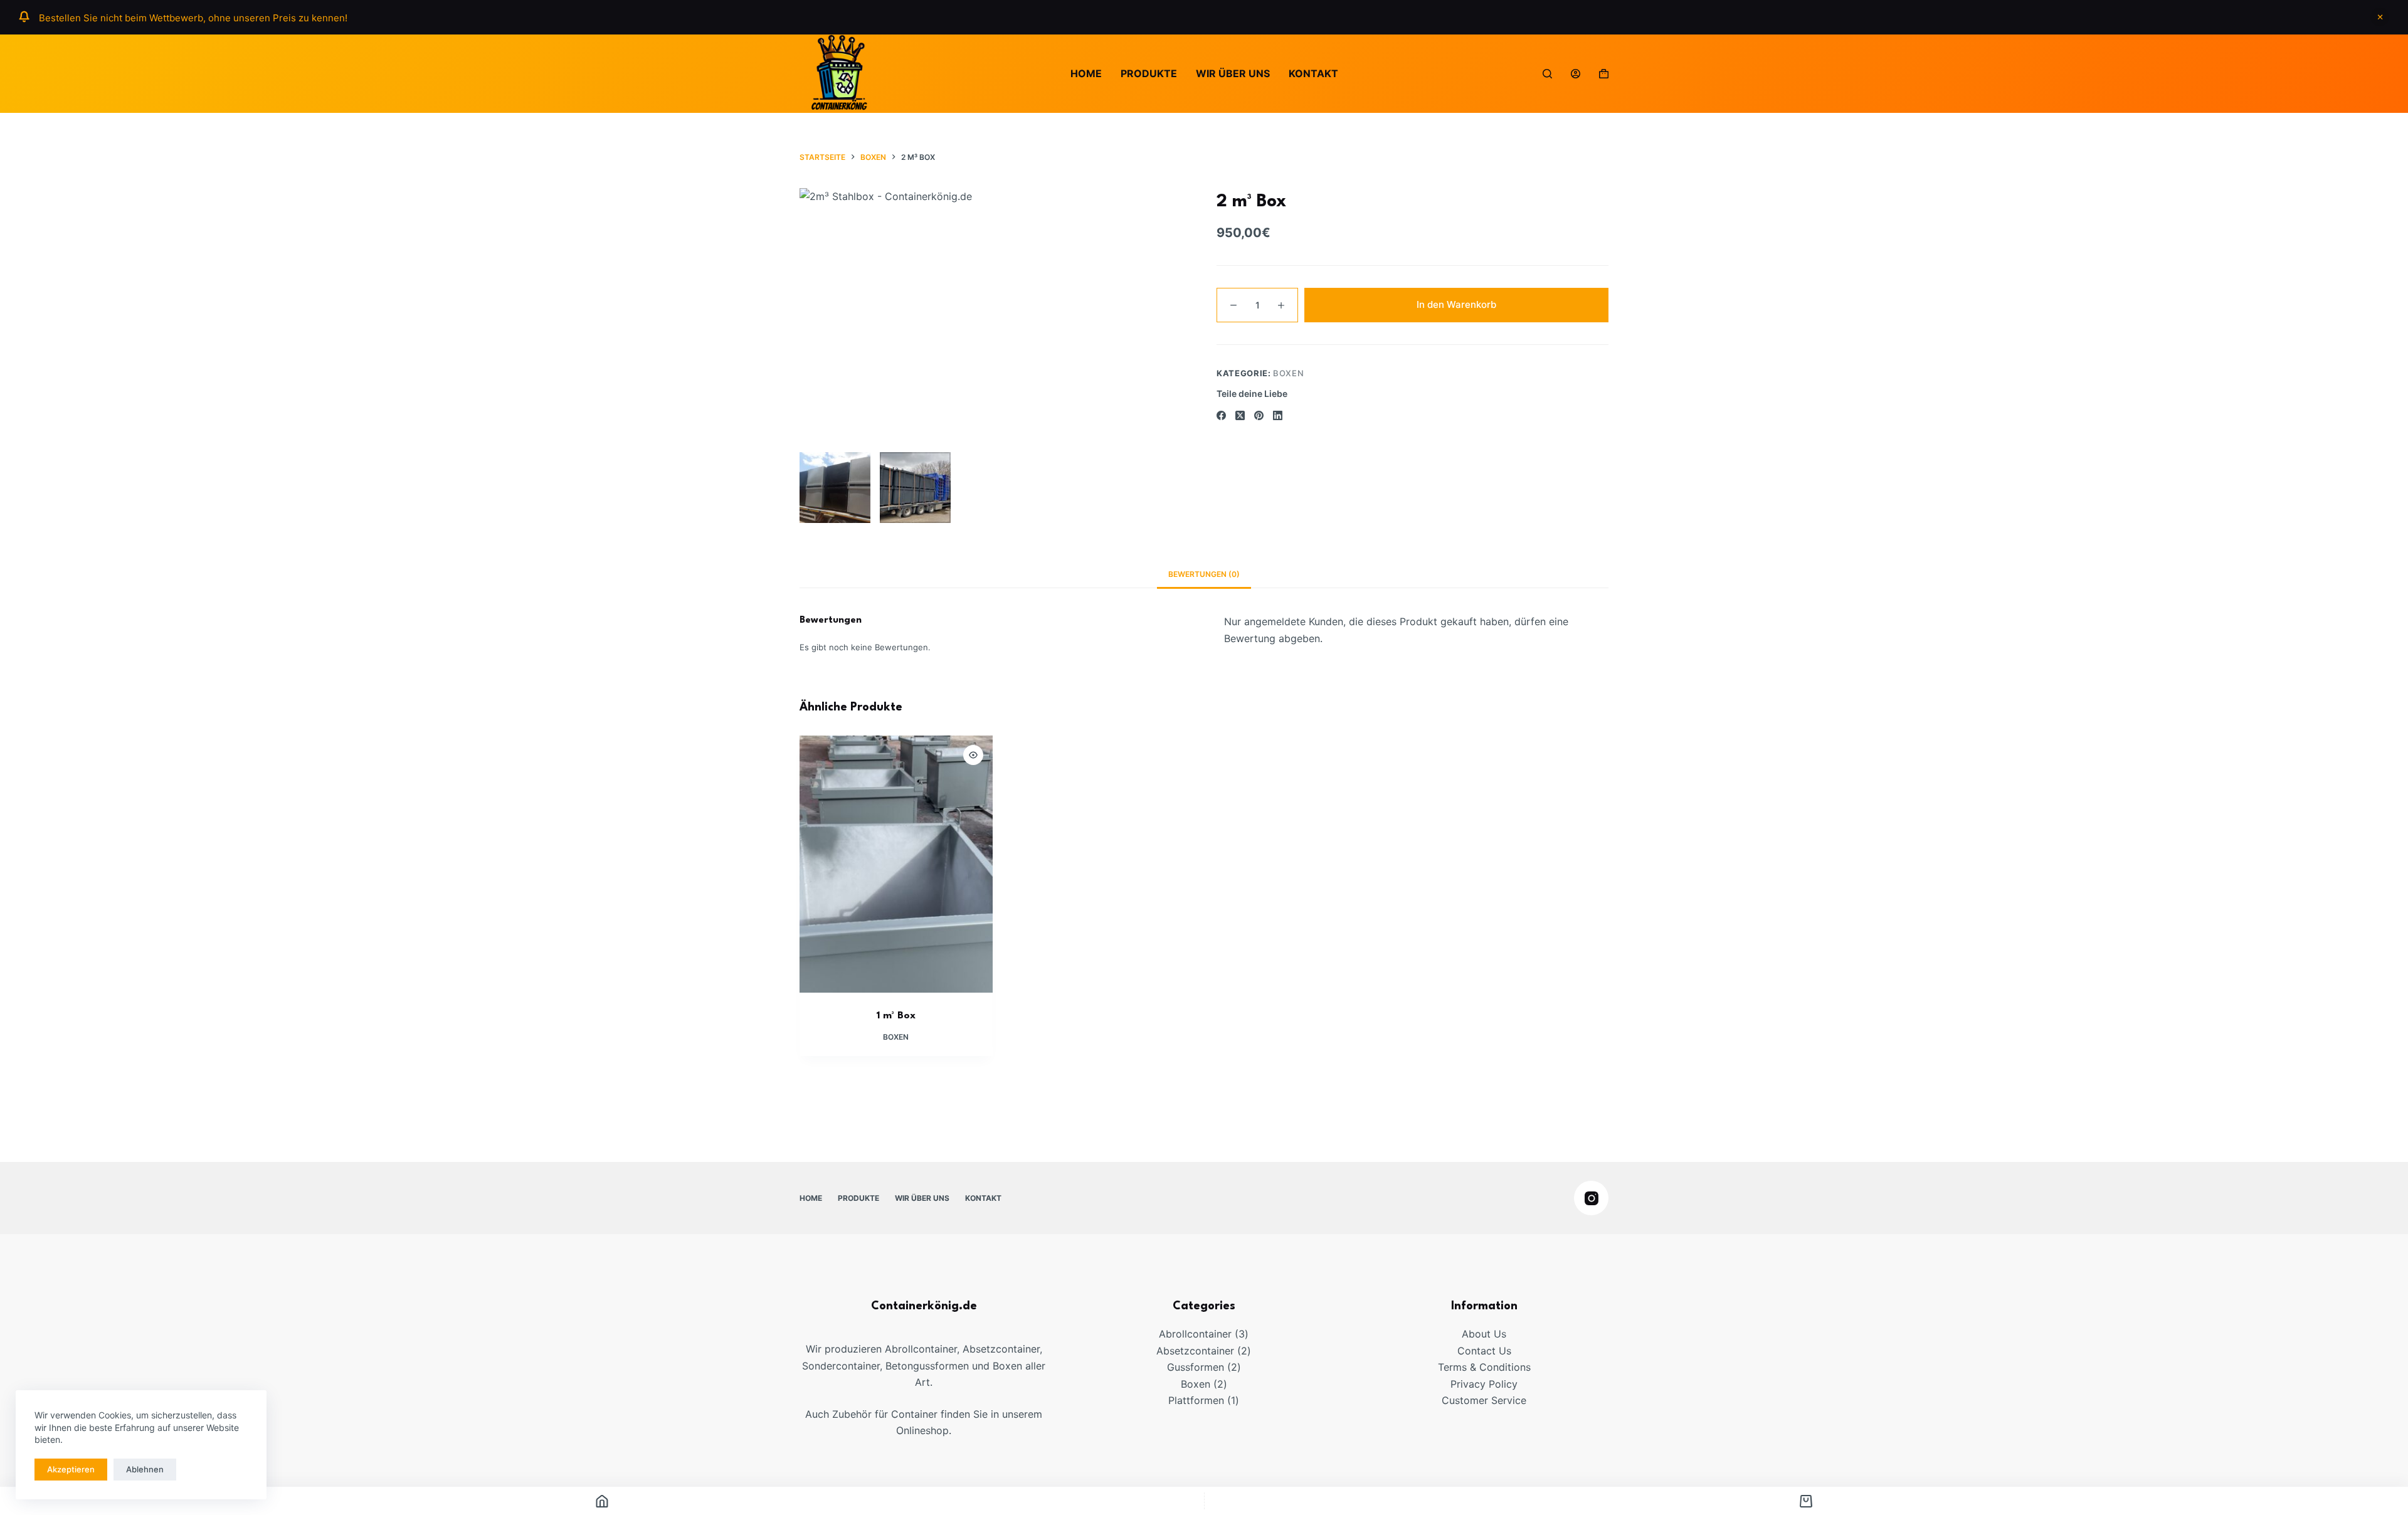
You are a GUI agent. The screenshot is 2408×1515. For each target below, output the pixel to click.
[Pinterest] (1259, 415)
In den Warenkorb (1456, 305)
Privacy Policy (1484, 1384)
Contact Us (1484, 1351)
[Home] (602, 1501)
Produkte (1149, 73)
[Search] (1547, 74)
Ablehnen (145, 1469)
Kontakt (1313, 73)
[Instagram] (1591, 1198)
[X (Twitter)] (1240, 415)
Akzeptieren (71, 1469)
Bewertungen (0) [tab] (1204, 574)
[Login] (1576, 74)
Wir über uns (1233, 73)
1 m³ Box (896, 1016)
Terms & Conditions (1484, 1367)
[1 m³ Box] (896, 864)
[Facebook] (1221, 415)
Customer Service (1484, 1400)
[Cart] (1807, 1501)
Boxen (1288, 373)
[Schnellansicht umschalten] (973, 755)
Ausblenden (2380, 17)
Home (1086, 73)
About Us (1484, 1334)
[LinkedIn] (1278, 415)
